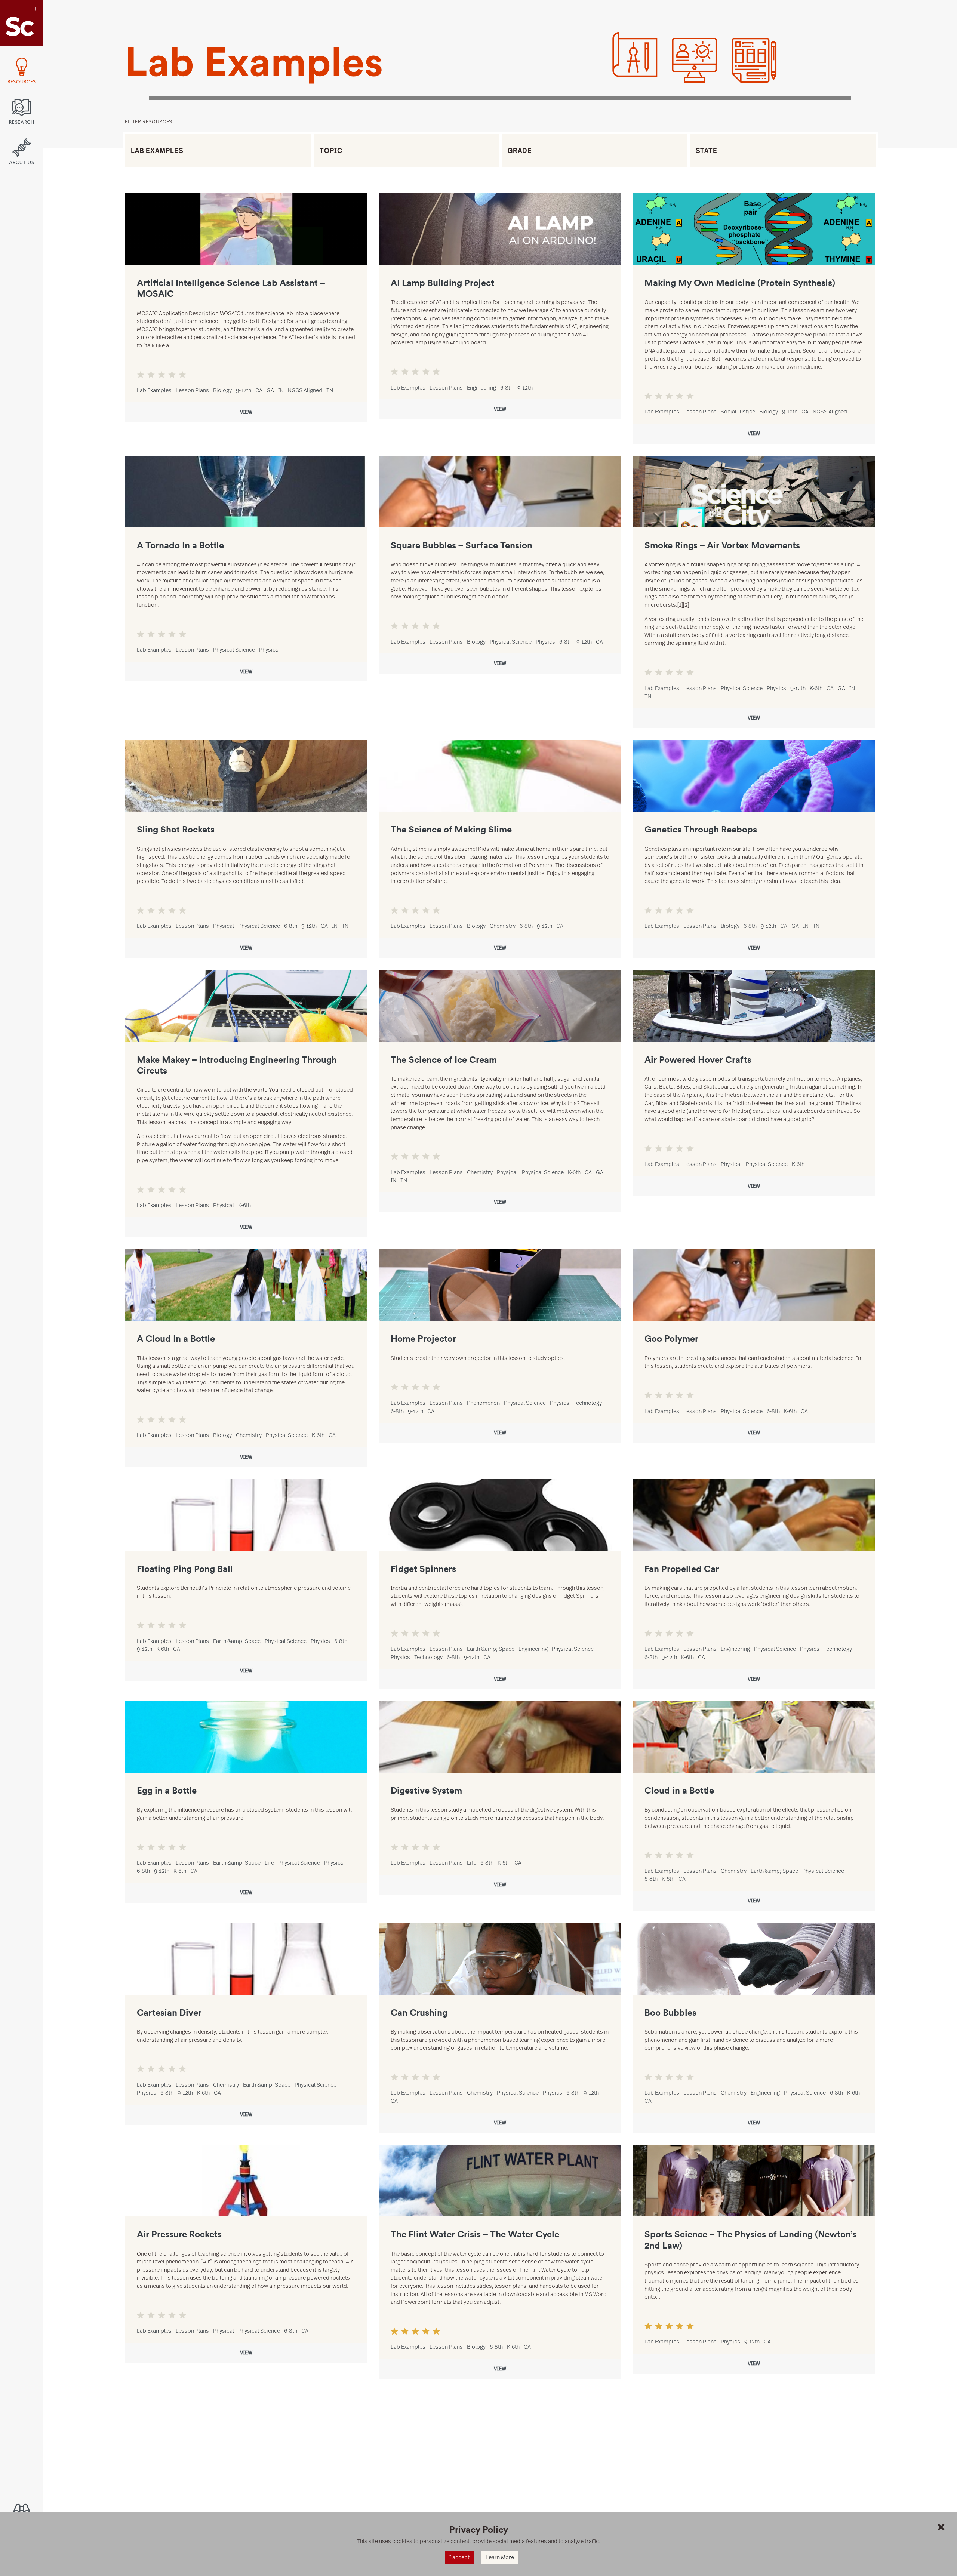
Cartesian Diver (169, 2012)
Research (21, 122)
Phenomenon (483, 1403)
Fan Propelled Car (682, 1568)
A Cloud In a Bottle (176, 1338)
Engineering (481, 388)
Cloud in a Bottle (679, 1790)
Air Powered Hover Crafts (698, 1059)
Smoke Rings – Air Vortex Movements (722, 545)
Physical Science (234, 650)
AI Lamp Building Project (442, 282)
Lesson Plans (192, 390)
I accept (459, 2557)
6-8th (507, 388)
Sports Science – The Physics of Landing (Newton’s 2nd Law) (750, 2239)
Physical (224, 926)
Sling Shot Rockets (176, 829)
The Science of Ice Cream (444, 1059)
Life (269, 1863)
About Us (21, 163)
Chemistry (503, 926)
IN (281, 390)
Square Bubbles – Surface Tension (461, 545)
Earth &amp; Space (237, 1641)
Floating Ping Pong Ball (185, 1568)
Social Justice (738, 412)
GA (270, 390)
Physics (269, 650)
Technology (588, 1403)
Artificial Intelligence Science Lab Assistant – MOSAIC (231, 288)
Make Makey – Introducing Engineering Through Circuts (237, 1065)
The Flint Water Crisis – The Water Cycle (475, 2234)
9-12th (244, 390)
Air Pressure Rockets (179, 2234)
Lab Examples (154, 390)
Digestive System (426, 1790)
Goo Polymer (671, 1338)
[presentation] (246, 229)
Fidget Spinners (423, 1568)
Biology (222, 390)
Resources (22, 82)
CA (259, 390)
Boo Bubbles (670, 2012)
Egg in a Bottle (167, 1790)
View (246, 412)
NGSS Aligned (305, 390)
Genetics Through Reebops (701, 829)
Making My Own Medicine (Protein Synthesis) (740, 282)
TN (330, 390)
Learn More (500, 2557)
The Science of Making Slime (451, 829)
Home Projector (423, 1338)
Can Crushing (419, 2012)
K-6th (816, 688)
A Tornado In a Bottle (180, 545)
